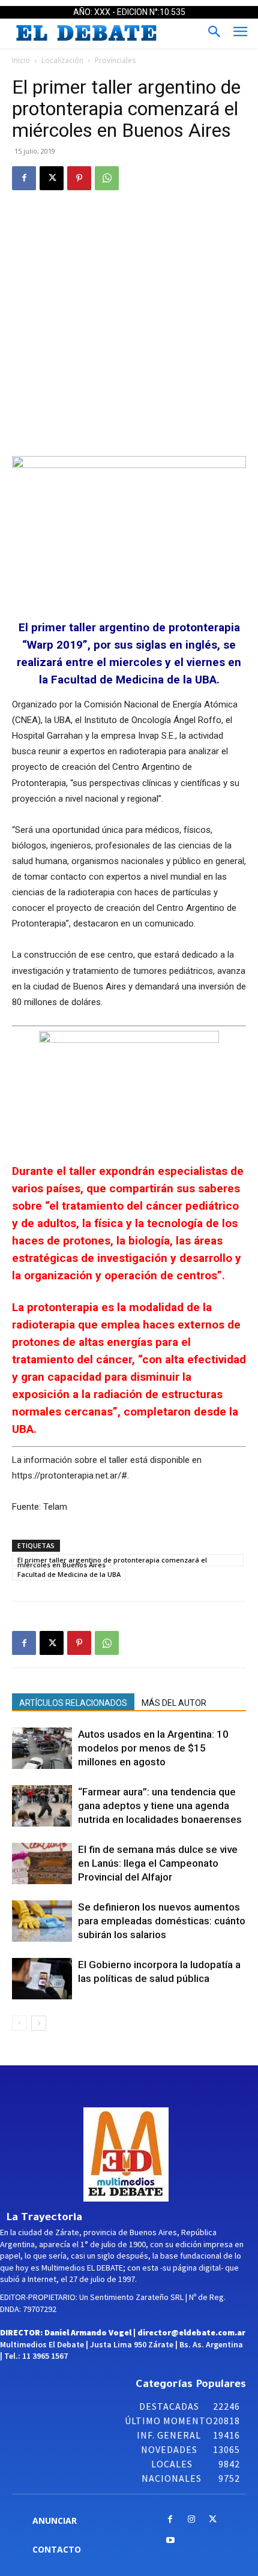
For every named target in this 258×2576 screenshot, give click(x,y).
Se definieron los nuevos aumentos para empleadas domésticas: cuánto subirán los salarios (162, 1921)
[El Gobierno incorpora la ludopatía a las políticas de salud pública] (42, 1979)
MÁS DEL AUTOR (174, 1703)
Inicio (21, 60)
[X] (52, 178)
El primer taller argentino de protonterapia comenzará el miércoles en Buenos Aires (112, 1561)
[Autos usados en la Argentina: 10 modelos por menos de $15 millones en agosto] (42, 1748)
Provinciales (115, 60)
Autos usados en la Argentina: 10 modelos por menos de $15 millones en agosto (153, 1748)
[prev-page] (19, 2023)
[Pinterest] (79, 178)
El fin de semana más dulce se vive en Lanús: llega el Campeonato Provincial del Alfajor (158, 1863)
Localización (62, 60)
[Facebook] (24, 178)
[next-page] (39, 2023)
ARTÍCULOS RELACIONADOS (73, 1703)
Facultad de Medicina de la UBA (69, 1574)
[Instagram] (192, 2520)
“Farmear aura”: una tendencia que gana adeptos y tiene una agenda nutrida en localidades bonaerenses (160, 1806)
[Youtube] (170, 2541)
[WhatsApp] (107, 178)
